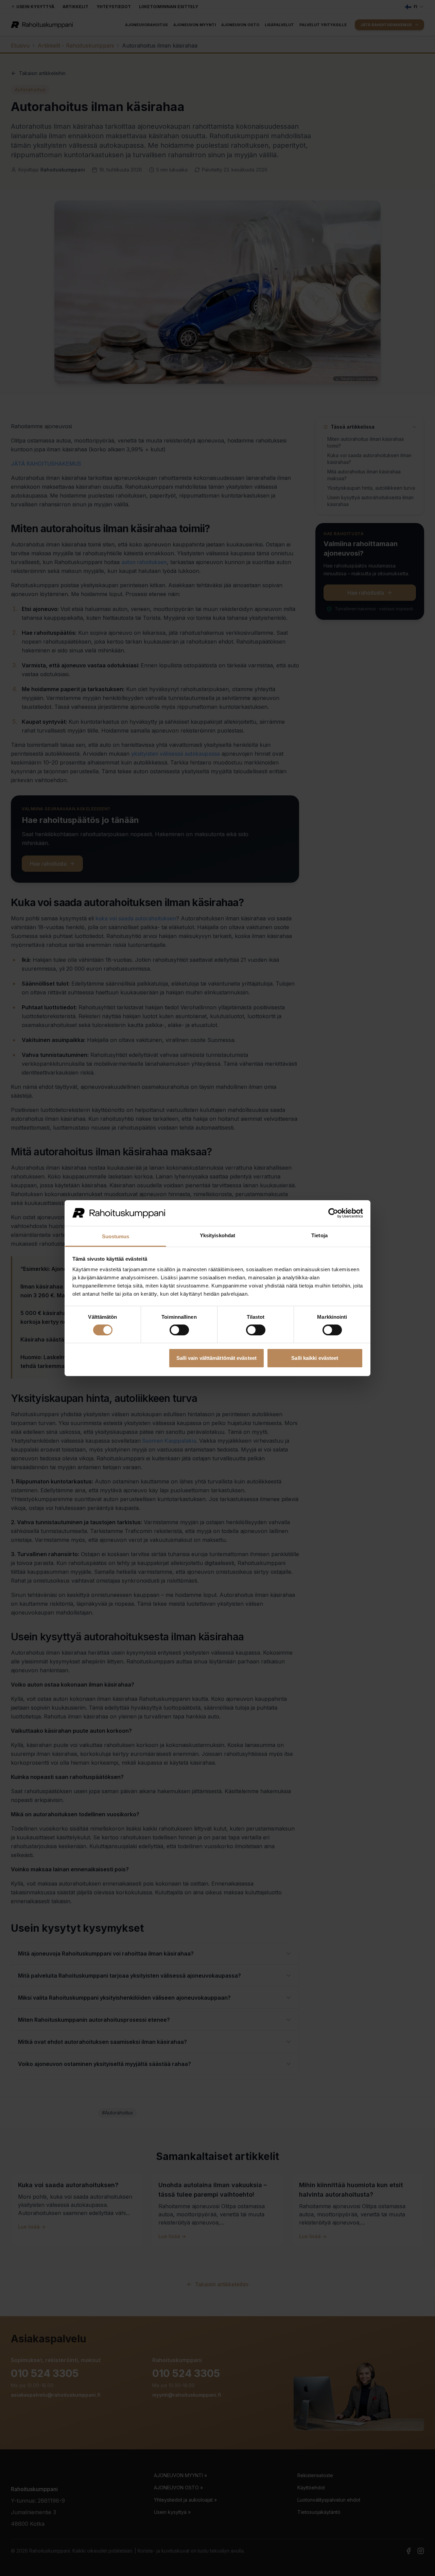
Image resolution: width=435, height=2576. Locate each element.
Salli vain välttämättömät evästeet (216, 1358)
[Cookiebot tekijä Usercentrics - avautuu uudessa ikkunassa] (333, 1213)
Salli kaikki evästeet (315, 1358)
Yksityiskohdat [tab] (217, 1235)
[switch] (179, 1330)
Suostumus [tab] (116, 1236)
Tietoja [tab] (319, 1235)
